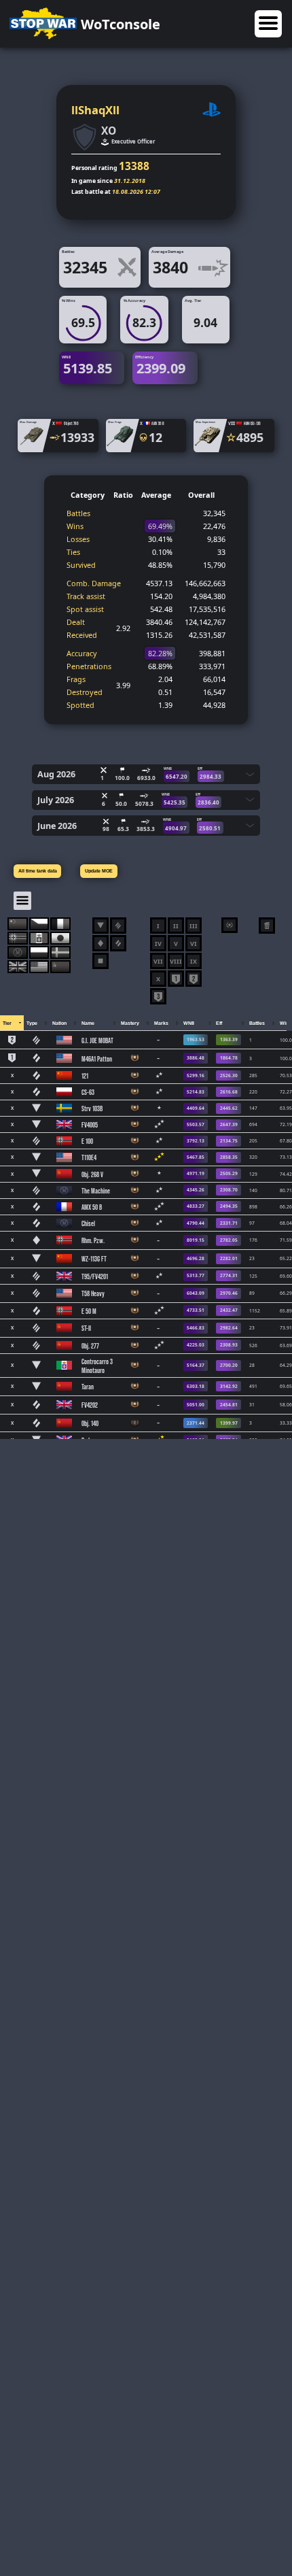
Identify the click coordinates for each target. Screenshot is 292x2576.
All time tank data (38, 871)
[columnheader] (12, 1023)
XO (109, 131)
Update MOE (99, 871)
